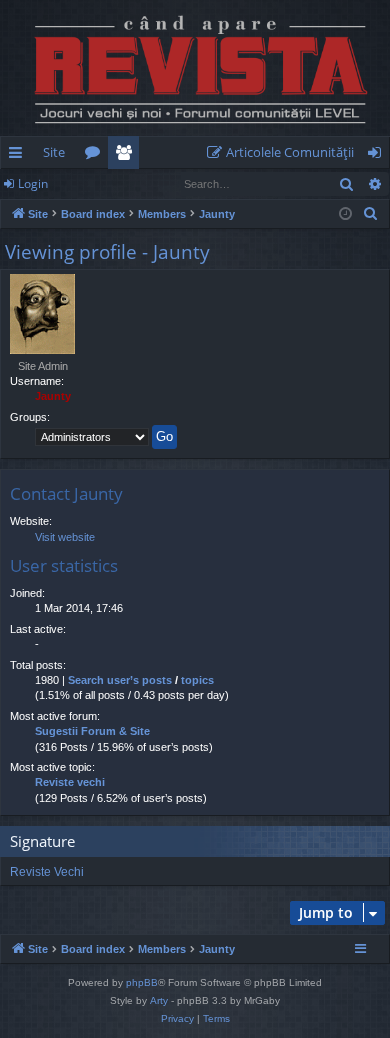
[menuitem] (284, 152)
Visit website (65, 537)
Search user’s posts (120, 680)
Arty (159, 1000)
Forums (96, 156)
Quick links (19, 156)
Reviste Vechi (47, 872)
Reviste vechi (70, 782)
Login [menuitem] (378, 156)
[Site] (195, 68)
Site (54, 152)
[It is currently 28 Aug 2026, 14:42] (345, 214)
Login (33, 183)
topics (197, 680)
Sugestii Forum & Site (92, 731)
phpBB (142, 982)
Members (127, 156)
